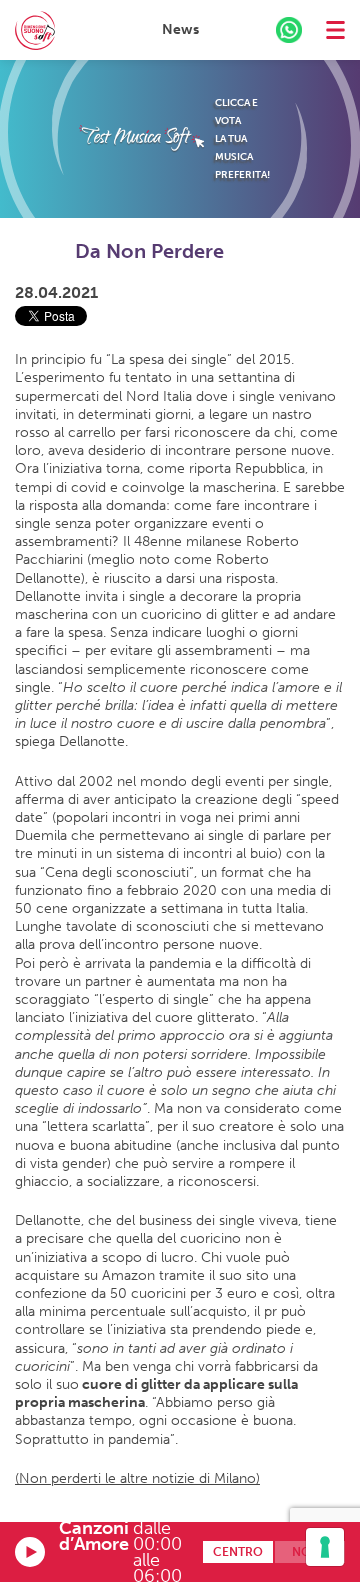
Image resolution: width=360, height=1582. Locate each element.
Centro (238, 1552)
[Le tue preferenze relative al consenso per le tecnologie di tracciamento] (325, 1547)
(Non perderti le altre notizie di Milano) (137, 1478)
